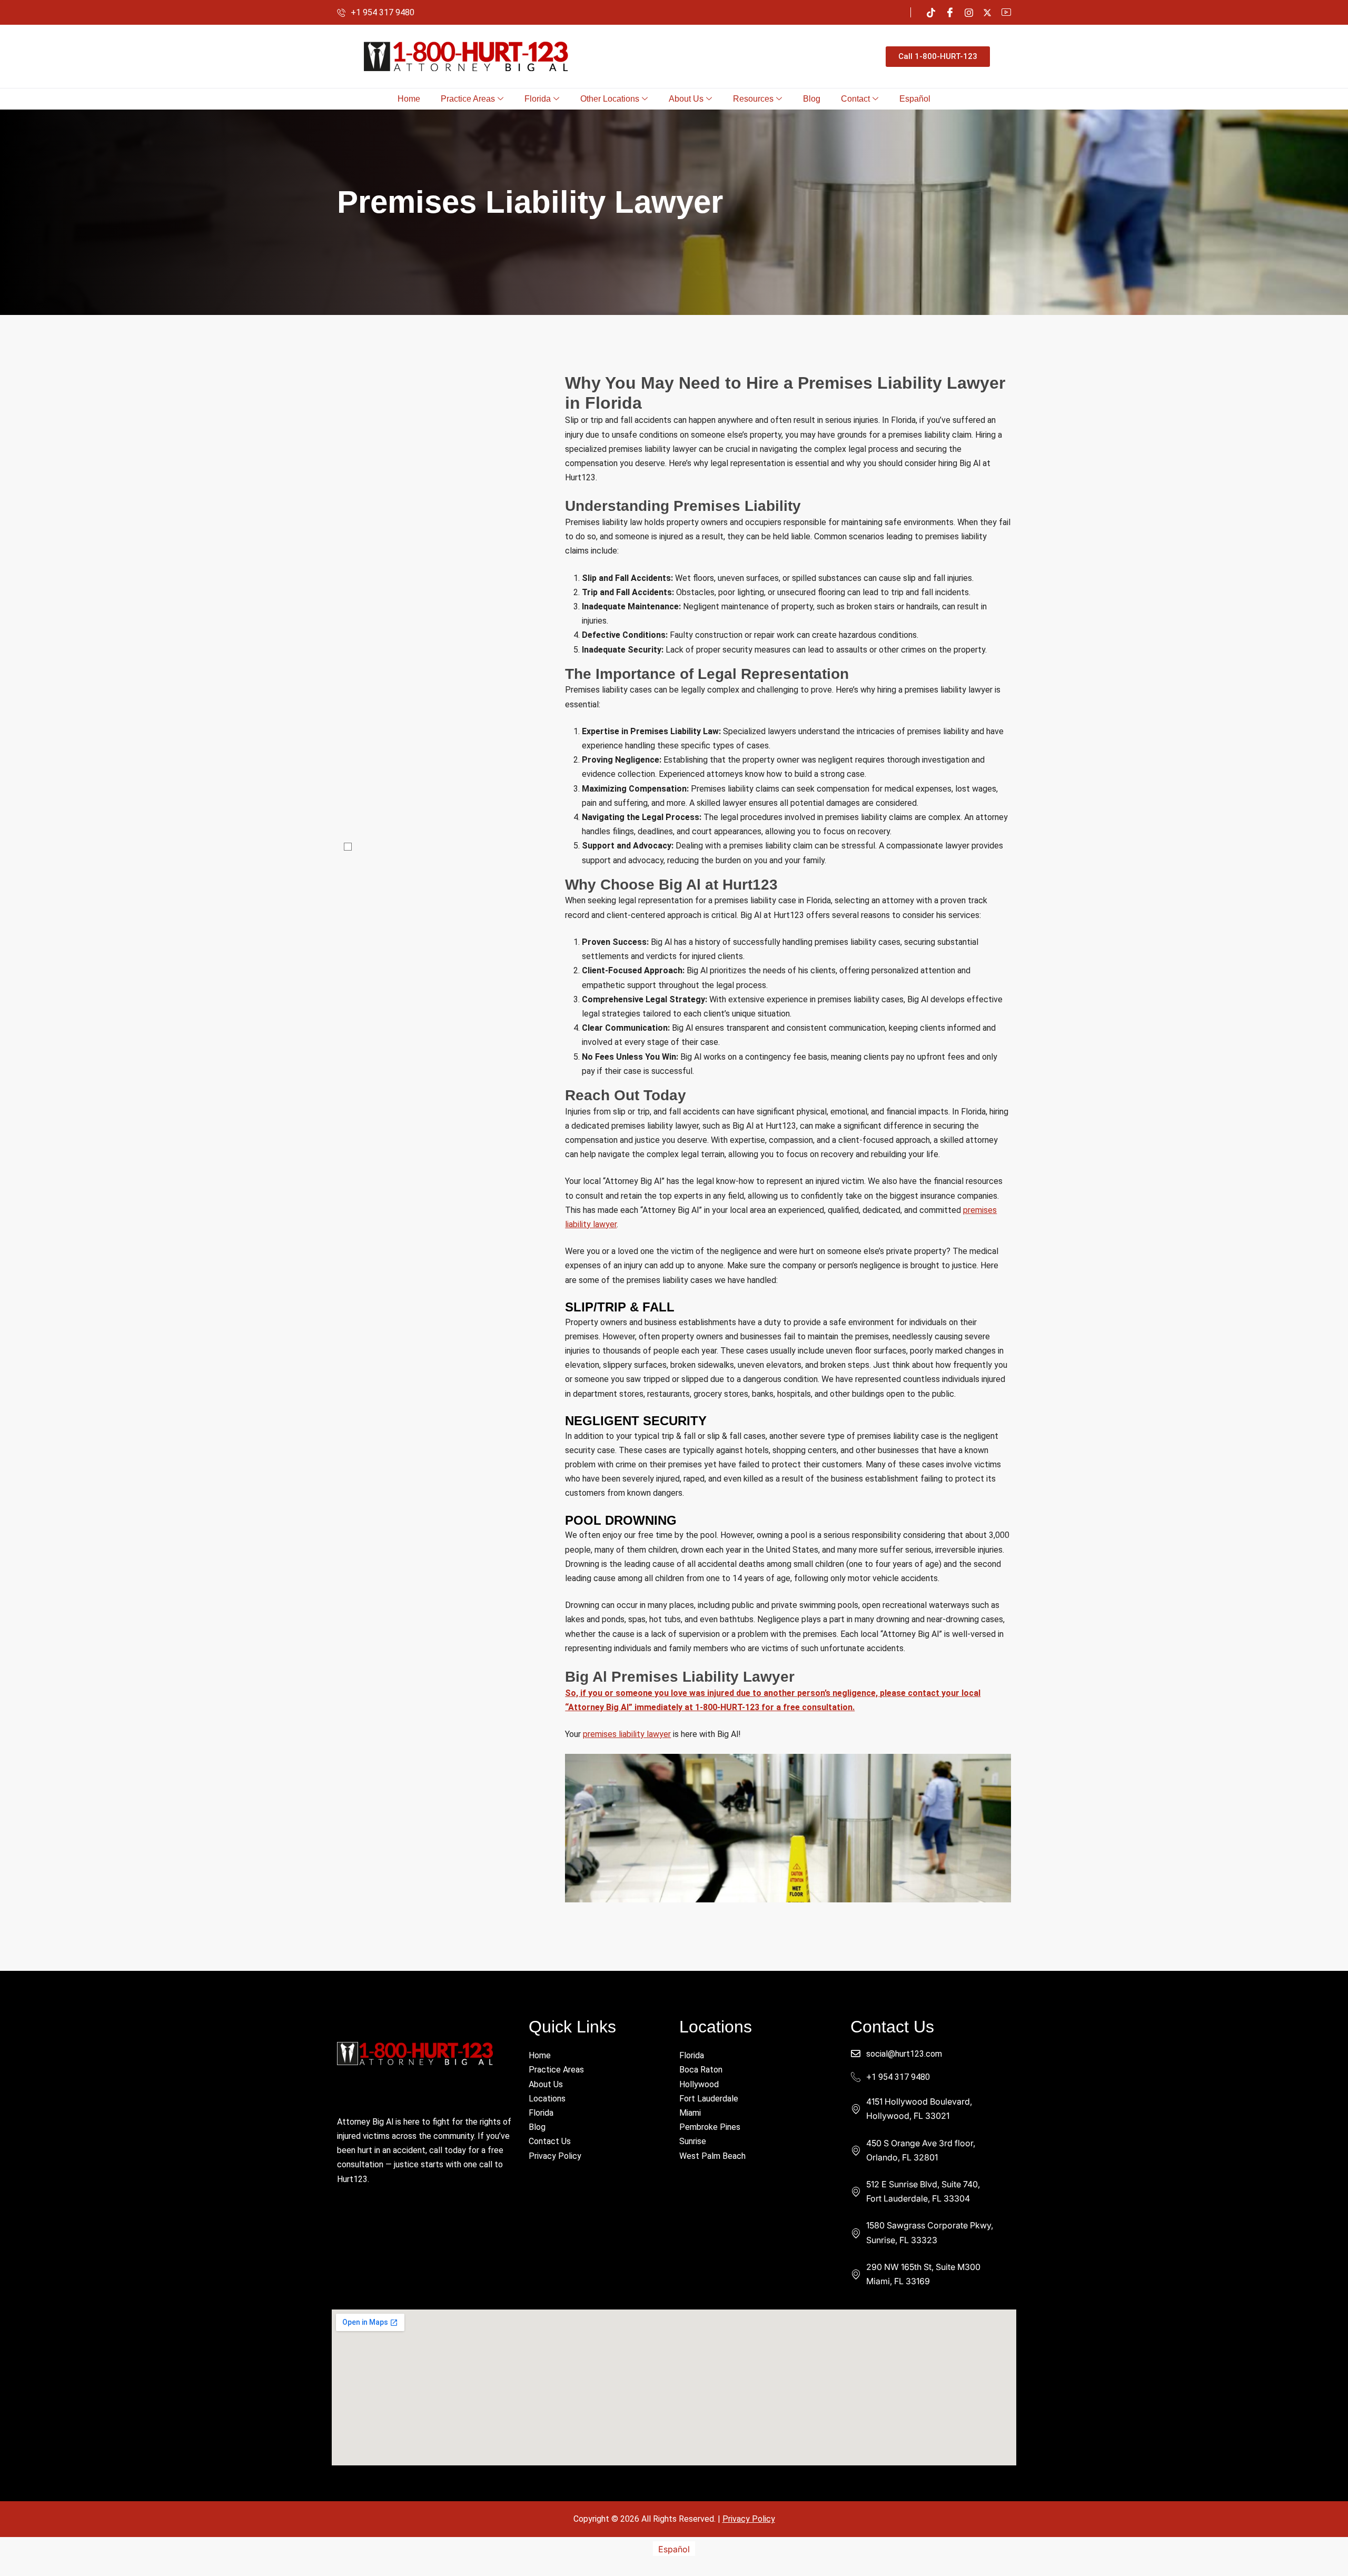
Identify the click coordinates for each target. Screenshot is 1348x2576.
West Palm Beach (712, 2156)
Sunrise (693, 2141)
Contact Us (550, 2141)
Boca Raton (701, 2070)
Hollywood (699, 2084)
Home (409, 99)
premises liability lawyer (627, 1734)
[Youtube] (1006, 12)
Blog (812, 99)
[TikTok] (931, 12)
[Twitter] (987, 12)
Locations (547, 2099)
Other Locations (610, 99)
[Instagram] (969, 12)
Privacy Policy (555, 2156)
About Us (686, 99)
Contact (855, 99)
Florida (538, 99)
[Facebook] (950, 12)
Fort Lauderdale (709, 2099)
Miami (690, 2113)
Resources (753, 99)
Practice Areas (468, 99)
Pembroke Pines (710, 2127)
